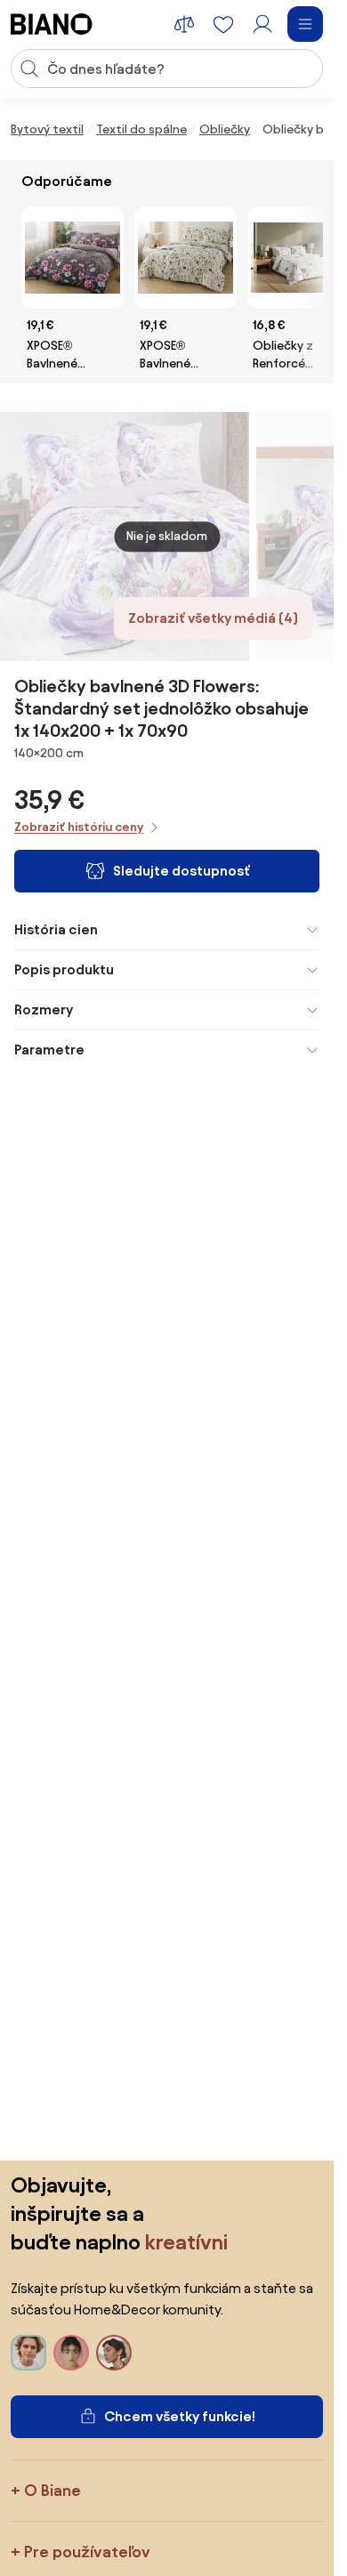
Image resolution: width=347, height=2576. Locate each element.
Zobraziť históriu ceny (79, 827)
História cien (56, 929)
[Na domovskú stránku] (52, 24)
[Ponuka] (305, 24)
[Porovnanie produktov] (184, 24)
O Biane (52, 2490)
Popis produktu (64, 969)
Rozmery (44, 1009)
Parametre (49, 1050)
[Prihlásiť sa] (262, 24)
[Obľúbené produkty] (223, 24)
